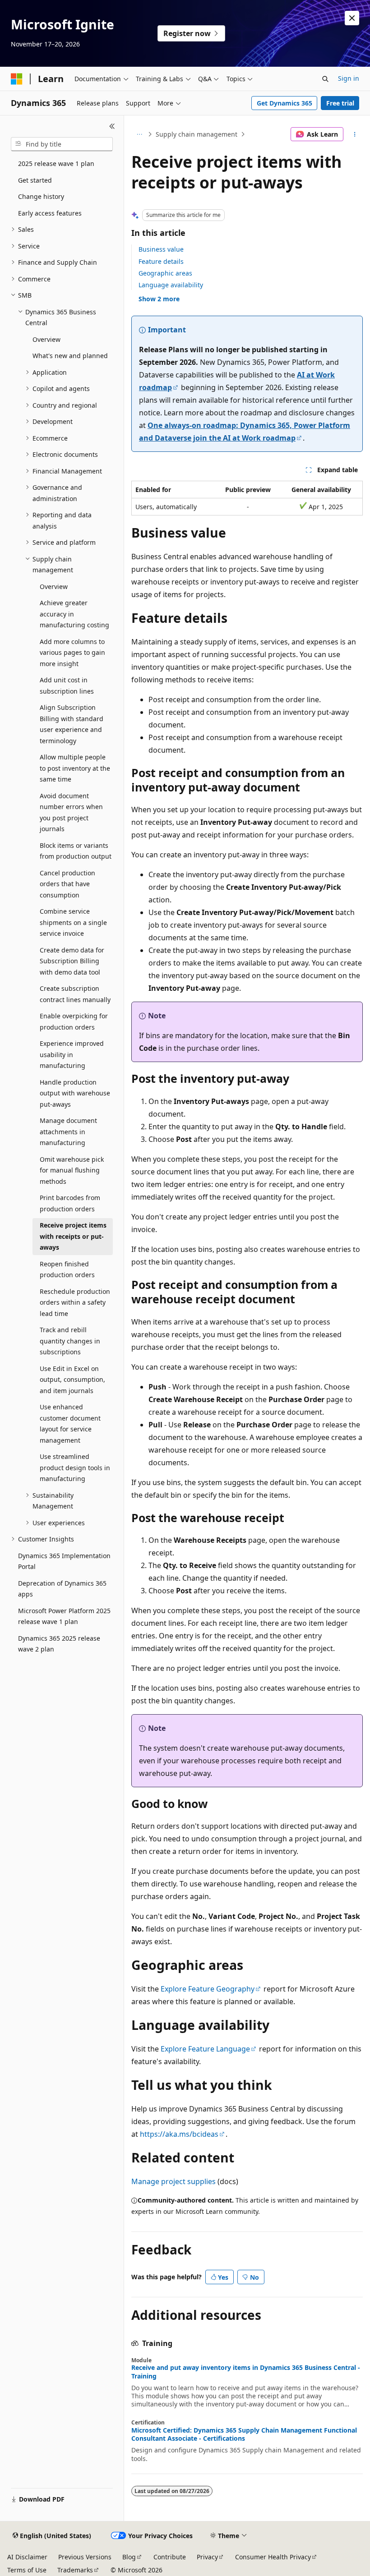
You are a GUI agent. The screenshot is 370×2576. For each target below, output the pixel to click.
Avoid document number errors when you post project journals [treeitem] (71, 812)
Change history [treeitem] (41, 196)
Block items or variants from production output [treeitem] (76, 851)
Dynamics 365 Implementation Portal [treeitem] (64, 1561)
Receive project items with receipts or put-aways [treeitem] (73, 1236)
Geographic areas (165, 273)
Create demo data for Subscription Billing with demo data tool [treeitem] (72, 961)
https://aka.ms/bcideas (179, 2134)
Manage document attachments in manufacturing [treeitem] (68, 1132)
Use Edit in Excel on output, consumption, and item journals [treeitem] (72, 1380)
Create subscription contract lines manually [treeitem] (75, 994)
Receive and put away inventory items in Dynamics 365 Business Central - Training (246, 2372)
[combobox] (62, 144)
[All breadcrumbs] (139, 134)
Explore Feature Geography (208, 1989)
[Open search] (325, 79)
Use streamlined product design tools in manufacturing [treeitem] (75, 1467)
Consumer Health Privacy (273, 2557)
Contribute (170, 2557)
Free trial (340, 103)
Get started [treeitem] (35, 180)
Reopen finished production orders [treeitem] (67, 1270)
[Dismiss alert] (352, 18)
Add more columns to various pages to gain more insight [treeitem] (72, 653)
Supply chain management (197, 134)
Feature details (161, 261)
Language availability (171, 285)
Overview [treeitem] (46, 339)
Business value (161, 249)
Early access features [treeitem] (50, 213)
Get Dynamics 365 (284, 103)
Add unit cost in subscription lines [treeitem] (67, 685)
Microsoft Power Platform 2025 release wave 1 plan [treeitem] (64, 1616)
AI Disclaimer (27, 2557)
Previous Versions (85, 2557)
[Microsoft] (17, 79)
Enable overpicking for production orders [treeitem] (74, 1021)
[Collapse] (112, 126)
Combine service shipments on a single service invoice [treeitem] (73, 922)
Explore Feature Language (205, 2049)
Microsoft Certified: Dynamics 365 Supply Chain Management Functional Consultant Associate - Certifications (244, 2434)
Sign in (349, 78)
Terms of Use (27, 2570)
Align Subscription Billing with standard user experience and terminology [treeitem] (72, 724)
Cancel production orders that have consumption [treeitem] (67, 884)
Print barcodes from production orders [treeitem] (70, 1203)
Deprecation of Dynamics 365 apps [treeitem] (62, 1589)
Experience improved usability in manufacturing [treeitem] (72, 1054)
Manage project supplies (173, 2181)
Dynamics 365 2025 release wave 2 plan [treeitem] (59, 1644)
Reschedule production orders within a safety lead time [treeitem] (75, 1302)
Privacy (207, 2557)
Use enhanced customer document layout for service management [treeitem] (70, 1424)
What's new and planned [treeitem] (70, 356)
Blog (129, 2557)
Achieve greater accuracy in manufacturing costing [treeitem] (74, 614)
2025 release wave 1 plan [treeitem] (56, 163)
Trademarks (75, 2570)
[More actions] (355, 134)
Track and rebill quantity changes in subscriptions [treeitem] (70, 1341)
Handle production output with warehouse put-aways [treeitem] (75, 1093)
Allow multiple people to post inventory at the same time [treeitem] (75, 768)
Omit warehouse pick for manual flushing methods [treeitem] (72, 1170)
